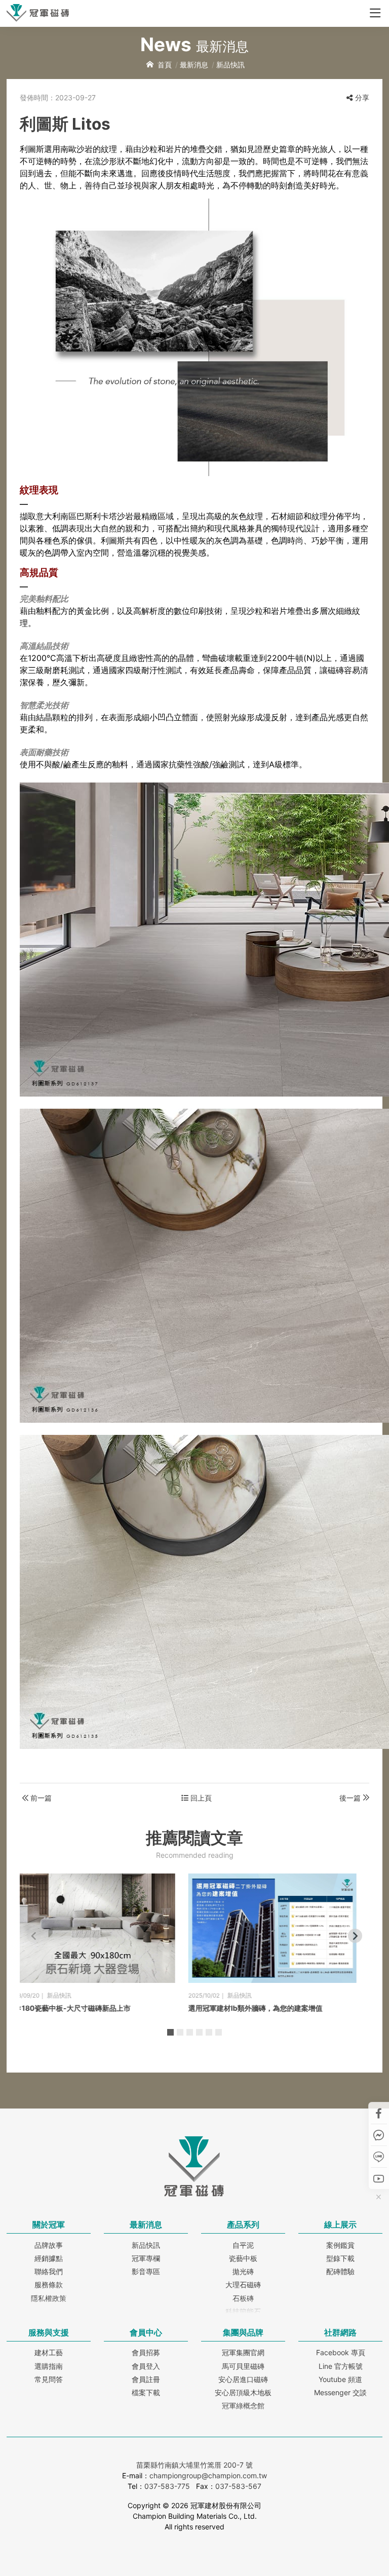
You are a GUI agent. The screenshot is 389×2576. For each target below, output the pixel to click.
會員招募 (146, 2352)
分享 (362, 97)
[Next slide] (355, 1936)
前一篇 (41, 1798)
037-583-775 (167, 2486)
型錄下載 (340, 2258)
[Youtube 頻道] (379, 2178)
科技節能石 (243, 2311)
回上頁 (201, 1798)
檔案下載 (146, 2392)
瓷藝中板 (243, 2258)
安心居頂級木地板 (243, 2392)
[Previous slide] (34, 1936)
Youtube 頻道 (340, 2379)
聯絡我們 (49, 2271)
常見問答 (49, 2379)
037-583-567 (238, 2486)
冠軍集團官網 (243, 2352)
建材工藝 (49, 2352)
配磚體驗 (340, 2271)
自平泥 (243, 2245)
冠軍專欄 (146, 2258)
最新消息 (194, 65)
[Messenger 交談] (379, 2135)
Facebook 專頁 (341, 2352)
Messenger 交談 (340, 2392)
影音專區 (146, 2271)
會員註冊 (146, 2379)
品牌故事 (49, 2245)
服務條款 (49, 2285)
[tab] (170, 2032)
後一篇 (350, 1798)
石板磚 (243, 2298)
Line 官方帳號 (341, 2366)
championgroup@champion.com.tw (208, 2475)
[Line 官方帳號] (379, 2156)
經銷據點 (49, 2258)
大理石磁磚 (243, 2285)
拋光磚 (243, 2271)
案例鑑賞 (340, 2245)
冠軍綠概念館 (243, 2406)
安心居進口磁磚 (243, 2379)
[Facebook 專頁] (379, 2113)
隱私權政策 (49, 2298)
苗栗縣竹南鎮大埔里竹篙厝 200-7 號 (194, 2465)
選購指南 (49, 2366)
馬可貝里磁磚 (243, 2366)
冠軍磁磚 (38, 14)
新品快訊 (146, 2245)
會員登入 (146, 2366)
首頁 (165, 65)
